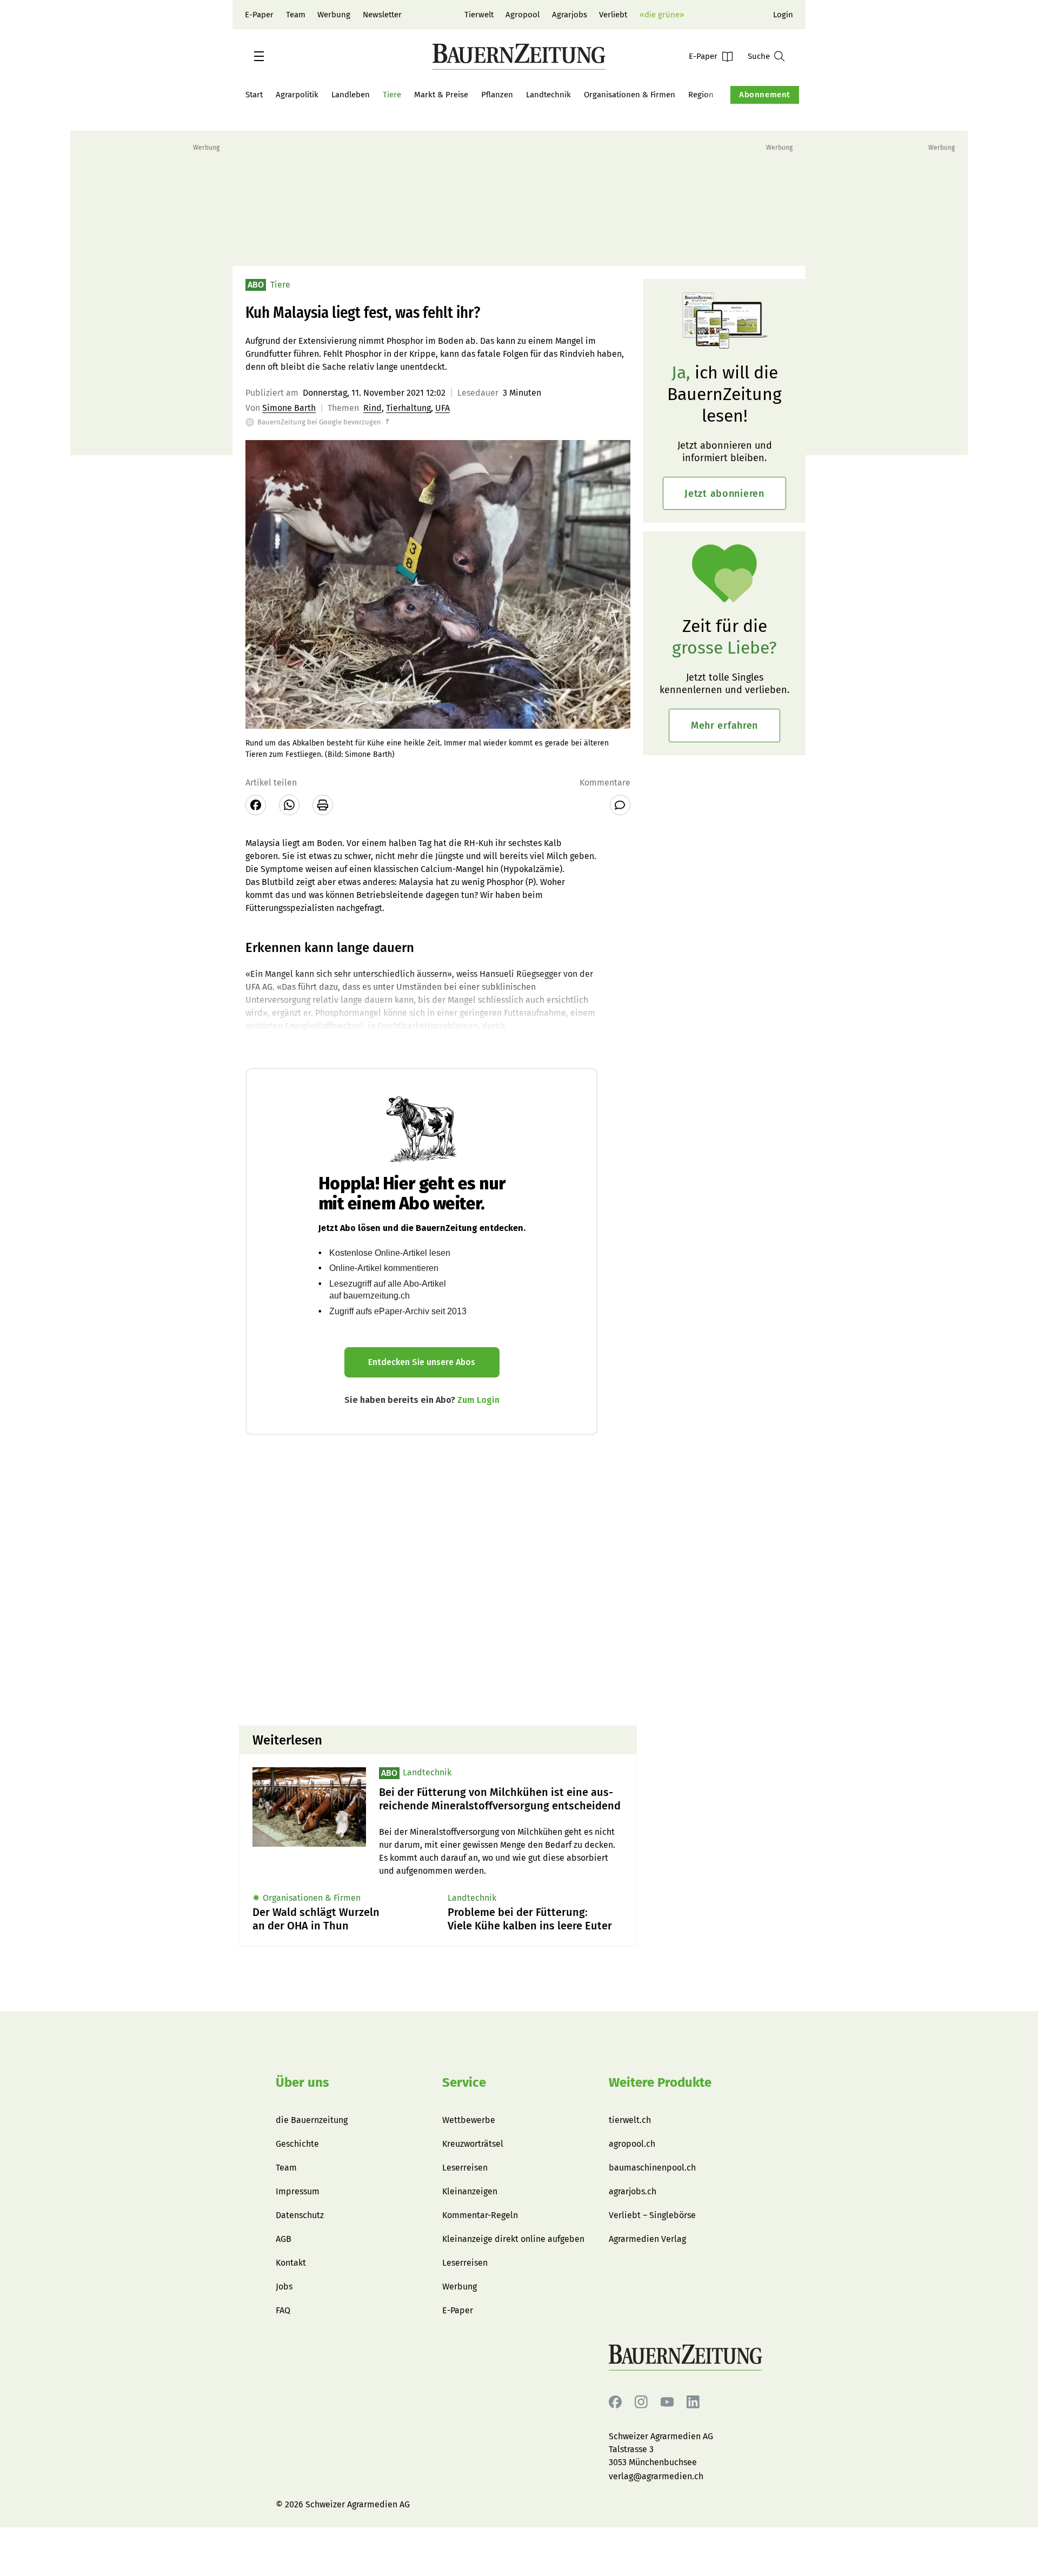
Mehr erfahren (724, 725)
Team (296, 15)
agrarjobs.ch (633, 2191)
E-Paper (259, 15)
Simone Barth (289, 408)
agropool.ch (632, 2144)
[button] (259, 56)
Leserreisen (465, 2168)
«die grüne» (662, 15)
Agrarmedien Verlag (647, 2239)
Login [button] (783, 15)
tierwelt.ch (630, 2120)
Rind (372, 408)
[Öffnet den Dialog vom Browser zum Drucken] (323, 805)
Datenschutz (300, 2215)
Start (254, 95)
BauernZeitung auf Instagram (641, 2402)
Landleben (351, 95)
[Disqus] (438, 1579)
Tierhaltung (408, 408)
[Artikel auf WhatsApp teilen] (289, 805)
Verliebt (613, 15)
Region (701, 95)
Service (464, 2082)
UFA (443, 408)
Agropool (523, 15)
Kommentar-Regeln (480, 2215)
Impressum (298, 2191)
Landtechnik (548, 95)
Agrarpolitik (297, 95)
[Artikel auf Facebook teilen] (256, 805)
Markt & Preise (441, 95)
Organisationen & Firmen (630, 95)
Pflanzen (497, 95)
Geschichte (297, 2144)
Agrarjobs (570, 15)
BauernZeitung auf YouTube (667, 2402)
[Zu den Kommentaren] (620, 805)
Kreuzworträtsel (473, 2144)
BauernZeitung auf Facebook (615, 2402)
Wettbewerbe (469, 2120)
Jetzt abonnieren (724, 494)
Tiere (392, 95)
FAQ (283, 2310)
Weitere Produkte (660, 2082)
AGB (284, 2239)
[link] (501, 1799)
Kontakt (291, 2263)
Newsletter (382, 15)
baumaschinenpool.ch (652, 2168)
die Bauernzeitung (312, 2120)
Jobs (284, 2287)
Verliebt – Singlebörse (652, 2215)
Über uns (302, 2082)
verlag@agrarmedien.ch (656, 2476)
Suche (759, 56)
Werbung (334, 15)
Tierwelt (479, 15)
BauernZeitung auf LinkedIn (693, 2402)
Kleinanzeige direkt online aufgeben (513, 2239)
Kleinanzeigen (470, 2191)
